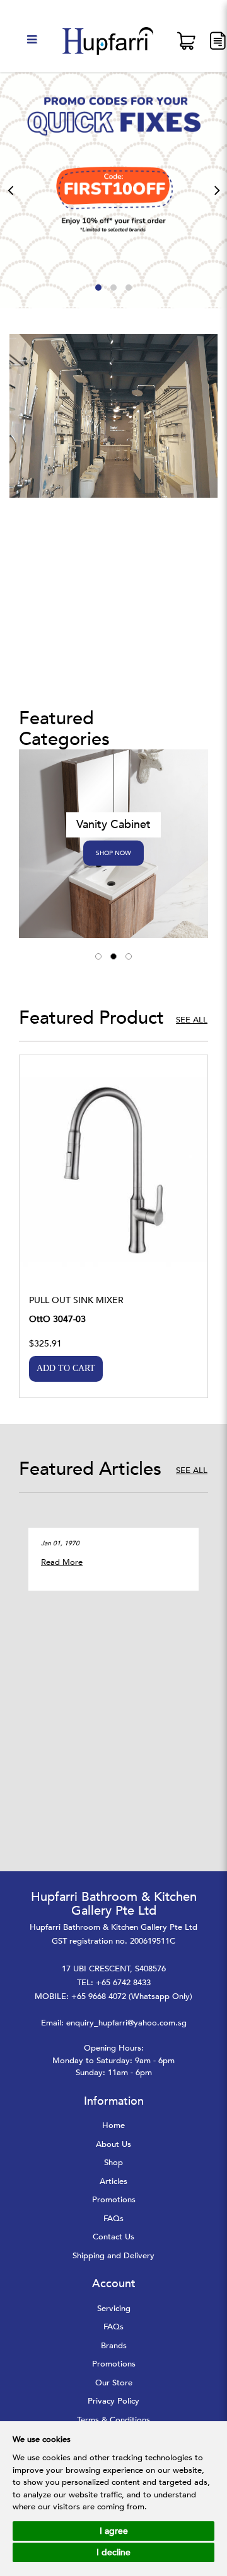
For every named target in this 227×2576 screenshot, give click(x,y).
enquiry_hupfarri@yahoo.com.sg (126, 2023)
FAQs (113, 2219)
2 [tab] (113, 956)
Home (113, 2125)
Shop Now (113, 853)
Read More (62, 1562)
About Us (113, 2144)
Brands (114, 2346)
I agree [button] (114, 2531)
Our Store (114, 2383)
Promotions (114, 2200)
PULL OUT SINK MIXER (76, 1300)
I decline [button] (113, 2552)
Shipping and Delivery (113, 2256)
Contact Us (113, 2237)
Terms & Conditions (113, 2420)
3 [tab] (129, 956)
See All (192, 1020)
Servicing (114, 2309)
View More (113, 1176)
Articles (113, 2181)
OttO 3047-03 (57, 1319)
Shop (113, 2163)
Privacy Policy (113, 2401)
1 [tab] (98, 956)
